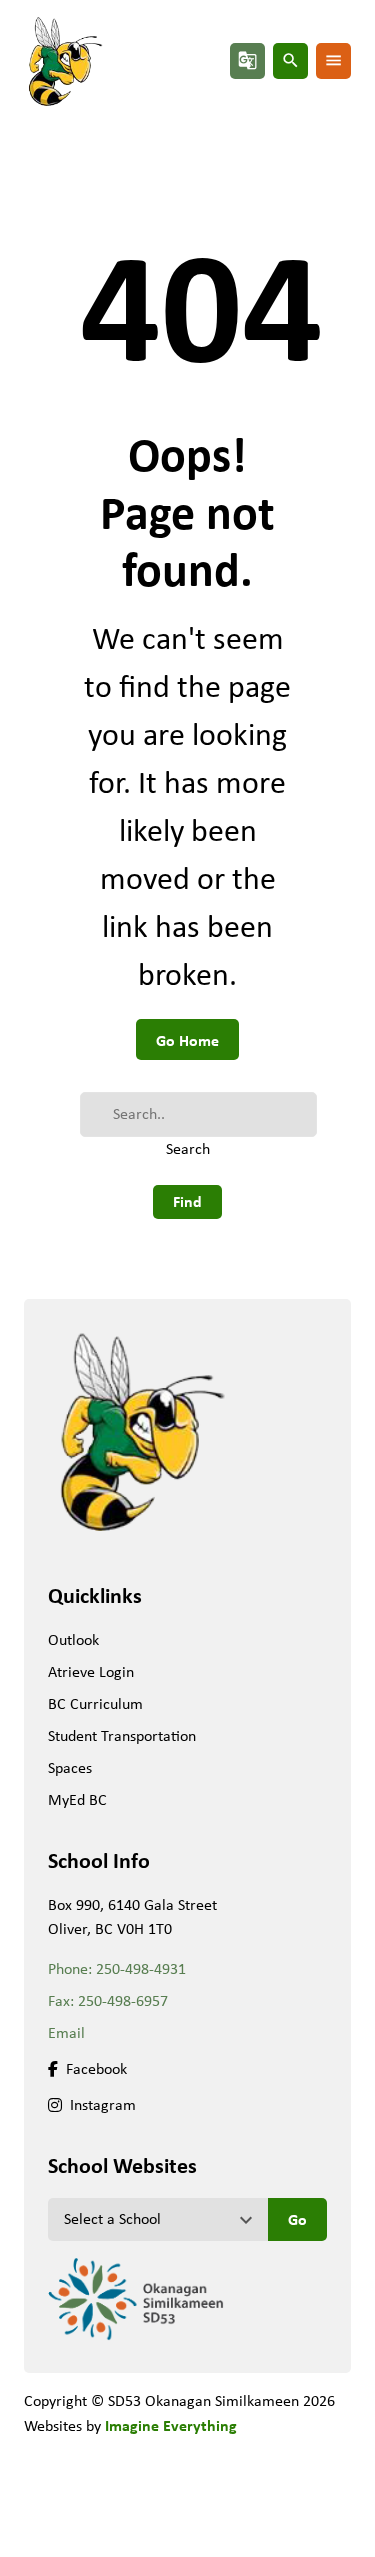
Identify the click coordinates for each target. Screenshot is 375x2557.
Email (66, 2032)
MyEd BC (77, 1799)
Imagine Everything (171, 2425)
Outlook (73, 1639)
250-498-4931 (141, 1968)
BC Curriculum (95, 1703)
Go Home (187, 1040)
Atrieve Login (91, 1671)
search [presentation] (290, 60)
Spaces (70, 1767)
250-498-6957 (123, 2000)
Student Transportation (122, 1735)
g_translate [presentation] (247, 60)
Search (188, 1148)
